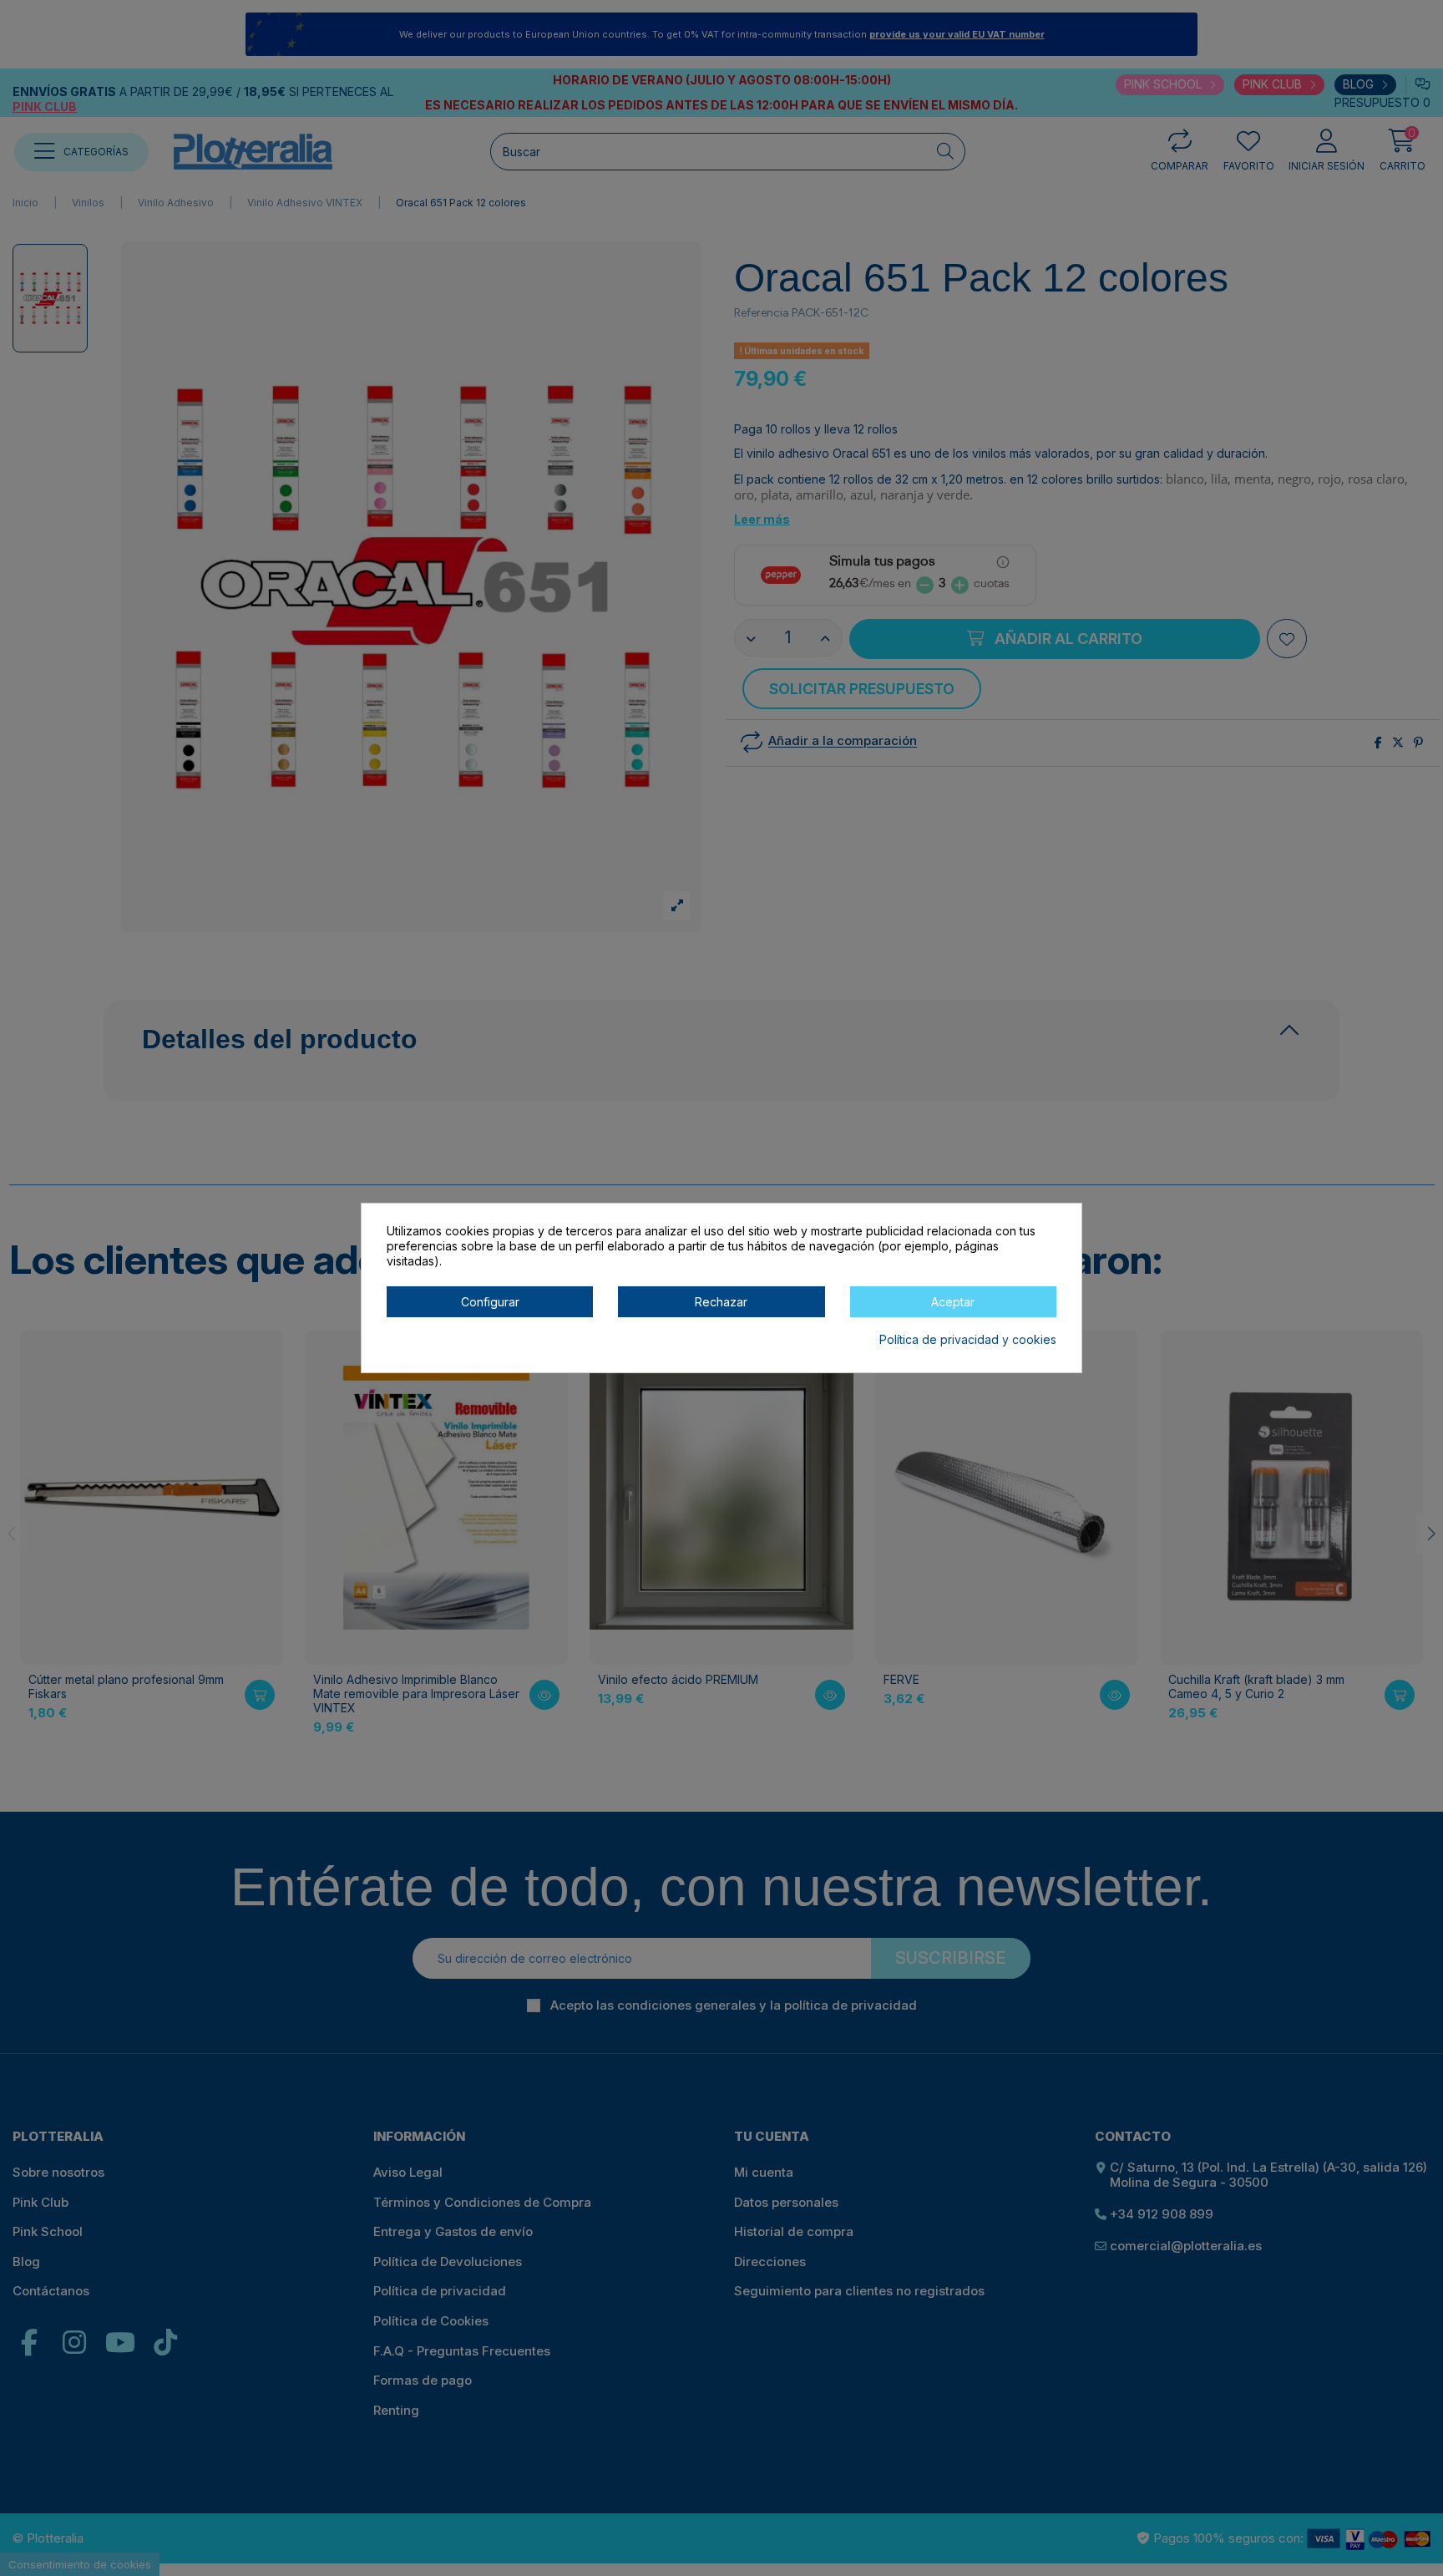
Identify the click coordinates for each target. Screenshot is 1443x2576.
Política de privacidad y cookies (968, 1339)
